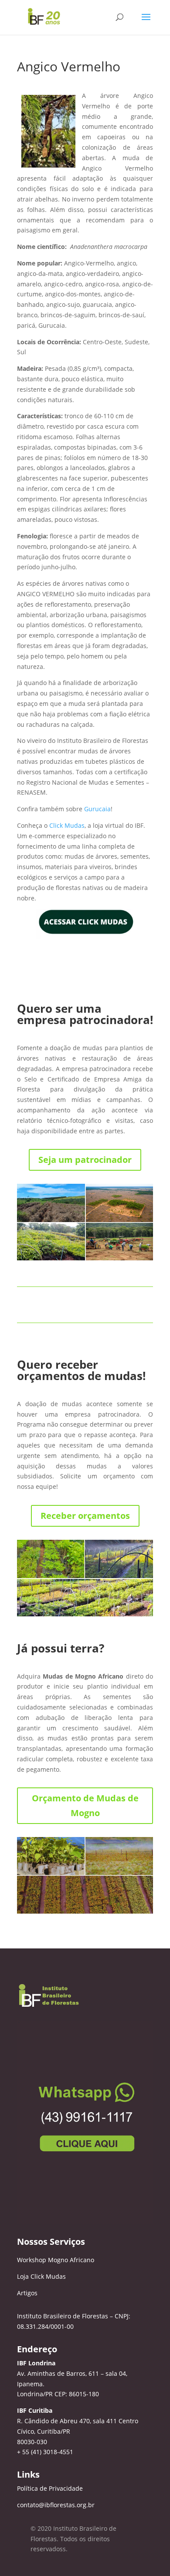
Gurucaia (97, 809)
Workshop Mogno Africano (56, 2260)
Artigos (27, 2293)
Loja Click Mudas (41, 2276)
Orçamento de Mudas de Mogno (85, 1805)
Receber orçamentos (85, 1516)
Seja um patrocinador (85, 1160)
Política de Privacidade (50, 2488)
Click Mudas (67, 825)
